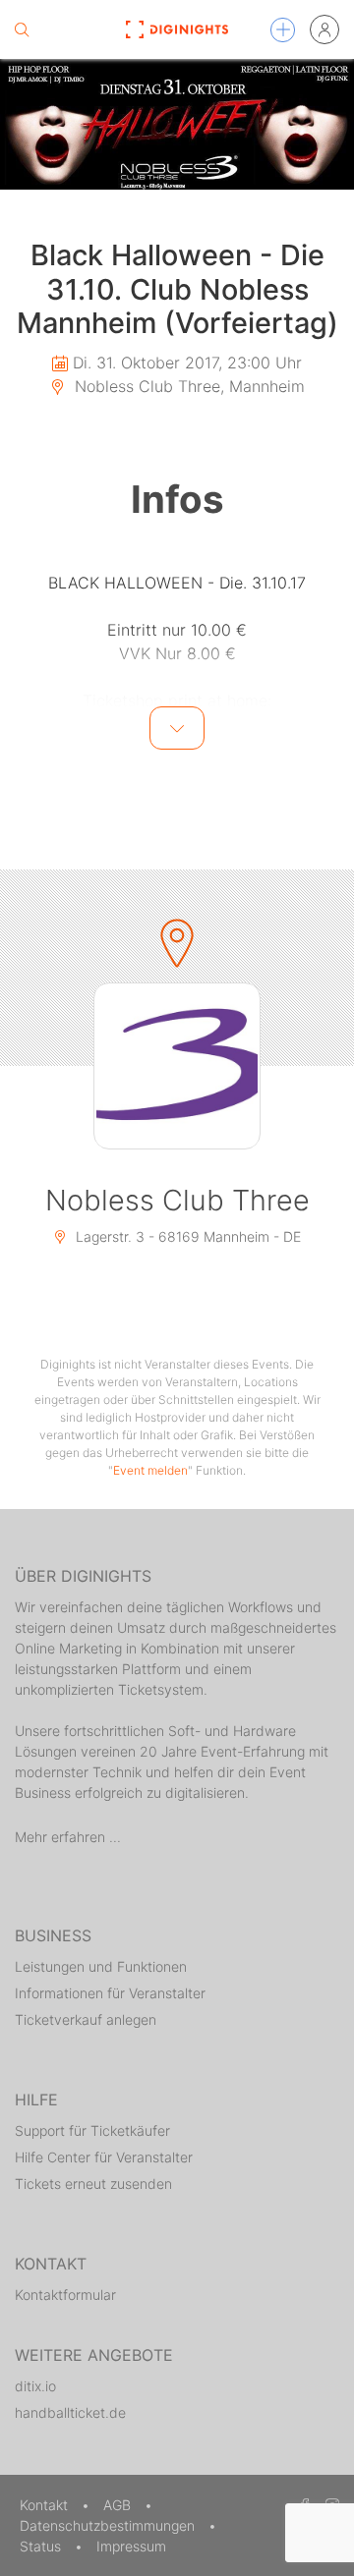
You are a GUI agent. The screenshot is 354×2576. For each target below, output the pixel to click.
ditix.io (35, 2386)
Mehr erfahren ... (68, 1837)
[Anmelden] (324, 29)
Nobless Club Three (177, 1200)
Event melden (150, 1470)
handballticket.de (70, 2412)
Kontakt (46, 2505)
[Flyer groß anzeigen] (177, 124)
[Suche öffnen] (22, 29)
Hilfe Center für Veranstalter (104, 2157)
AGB (119, 2505)
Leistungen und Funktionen (101, 1966)
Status (42, 2546)
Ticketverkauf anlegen (86, 2019)
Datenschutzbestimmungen (109, 2525)
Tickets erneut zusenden (93, 2184)
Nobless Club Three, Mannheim (187, 386)
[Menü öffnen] (283, 30)
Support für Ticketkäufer (92, 2130)
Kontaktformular (65, 2295)
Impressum (131, 2546)
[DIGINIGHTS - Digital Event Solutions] (177, 29)
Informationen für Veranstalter (110, 1993)
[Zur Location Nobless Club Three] (177, 1066)
